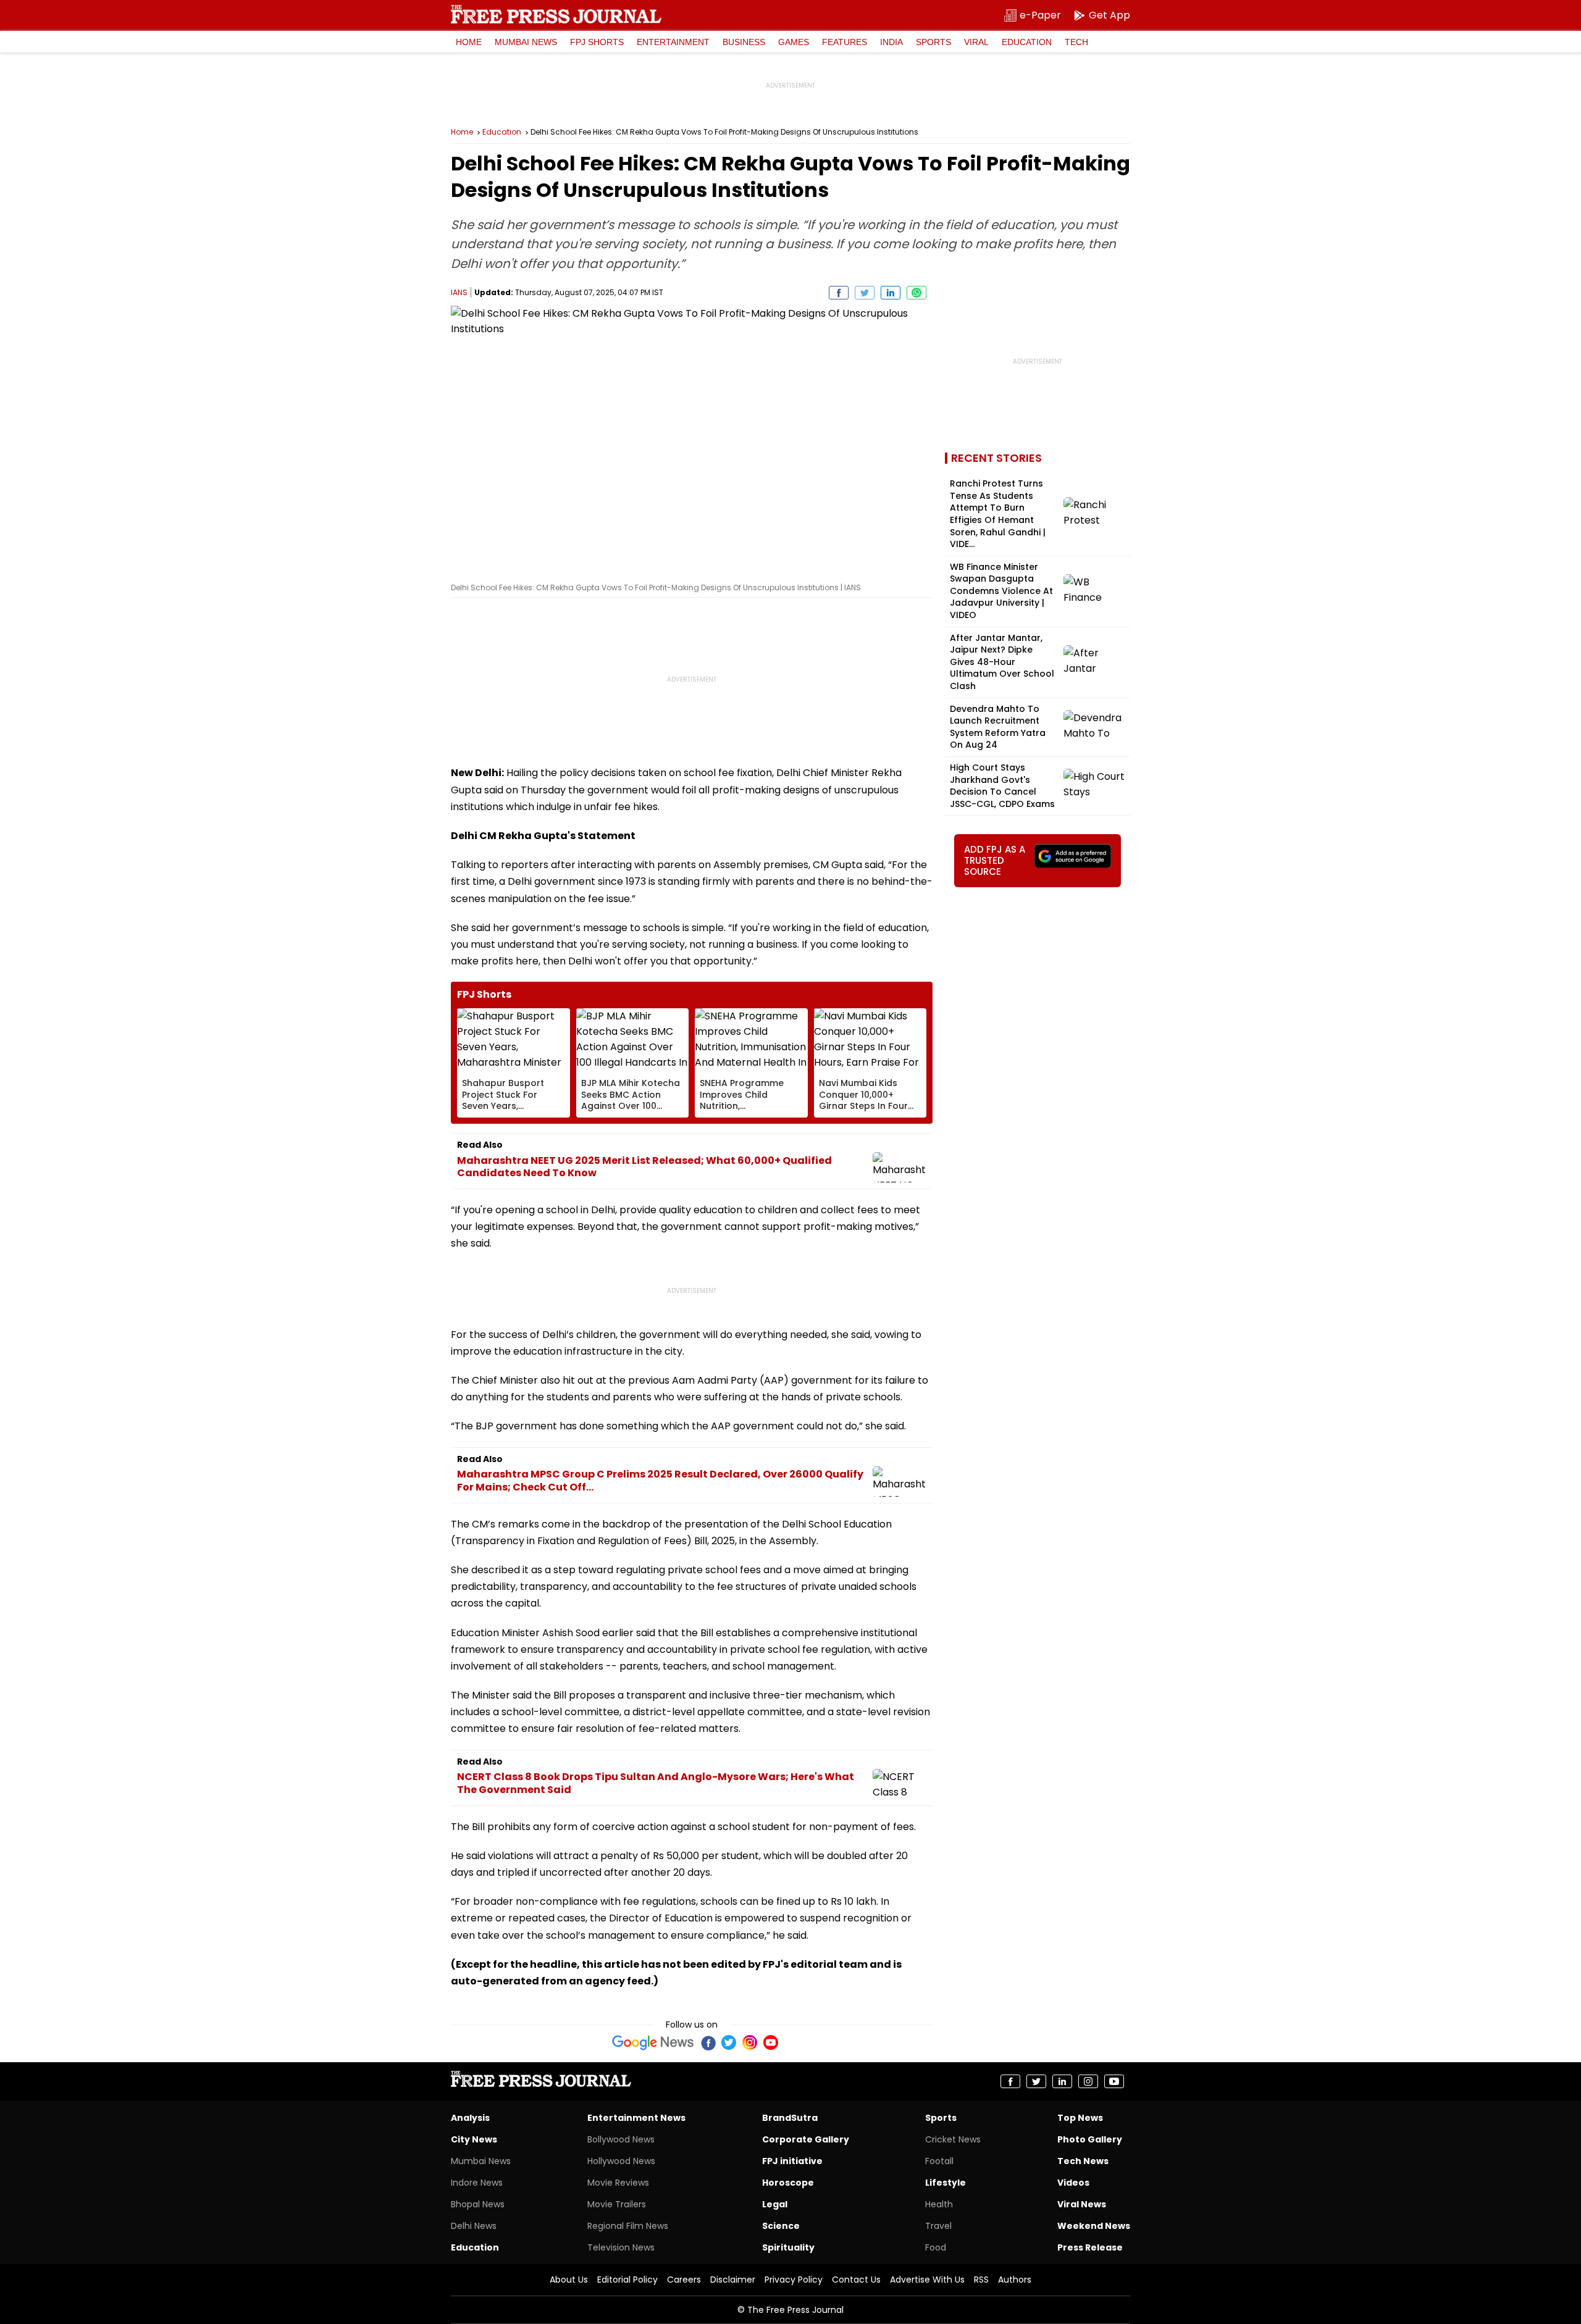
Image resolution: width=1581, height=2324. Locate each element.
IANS (459, 292)
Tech (1076, 42)
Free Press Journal (556, 14)
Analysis (470, 2118)
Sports (933, 42)
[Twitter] (729, 2042)
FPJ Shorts (597, 42)
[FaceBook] (708, 2042)
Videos (1073, 2183)
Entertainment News (636, 2118)
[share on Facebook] (839, 293)
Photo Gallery (1090, 2139)
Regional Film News (628, 2226)
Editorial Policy (627, 2280)
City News (474, 2139)
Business (744, 42)
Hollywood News (621, 2161)
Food (936, 2247)
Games (794, 42)
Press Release (1090, 2247)
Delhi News (474, 2226)
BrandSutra (790, 2118)
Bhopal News (478, 2204)
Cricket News (953, 2139)
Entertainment (673, 42)
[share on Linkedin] (891, 293)
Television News (621, 2247)
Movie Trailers (617, 2204)
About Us (569, 2280)
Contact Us (856, 2280)
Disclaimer (733, 2280)
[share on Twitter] (865, 293)
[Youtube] (771, 2042)
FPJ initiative (792, 2161)
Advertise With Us (927, 2280)
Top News (1080, 2118)
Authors (1015, 2280)
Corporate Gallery (806, 2139)
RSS (981, 2280)
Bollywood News (621, 2139)
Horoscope (788, 2183)
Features (845, 42)
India (891, 42)
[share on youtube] (1114, 2081)
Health (939, 2204)
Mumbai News (526, 42)
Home (469, 42)
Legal (775, 2204)
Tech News (1083, 2161)
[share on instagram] (1088, 2081)
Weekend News (1094, 2226)
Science (781, 2226)
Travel (938, 2226)
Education (1027, 42)
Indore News (477, 2183)
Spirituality (788, 2247)
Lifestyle (946, 2183)
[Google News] (653, 2042)
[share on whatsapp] (916, 293)
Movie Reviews (618, 2183)
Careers (684, 2280)
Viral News (1082, 2204)
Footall (939, 2161)
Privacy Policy (794, 2280)
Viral (976, 42)
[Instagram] (750, 2042)
